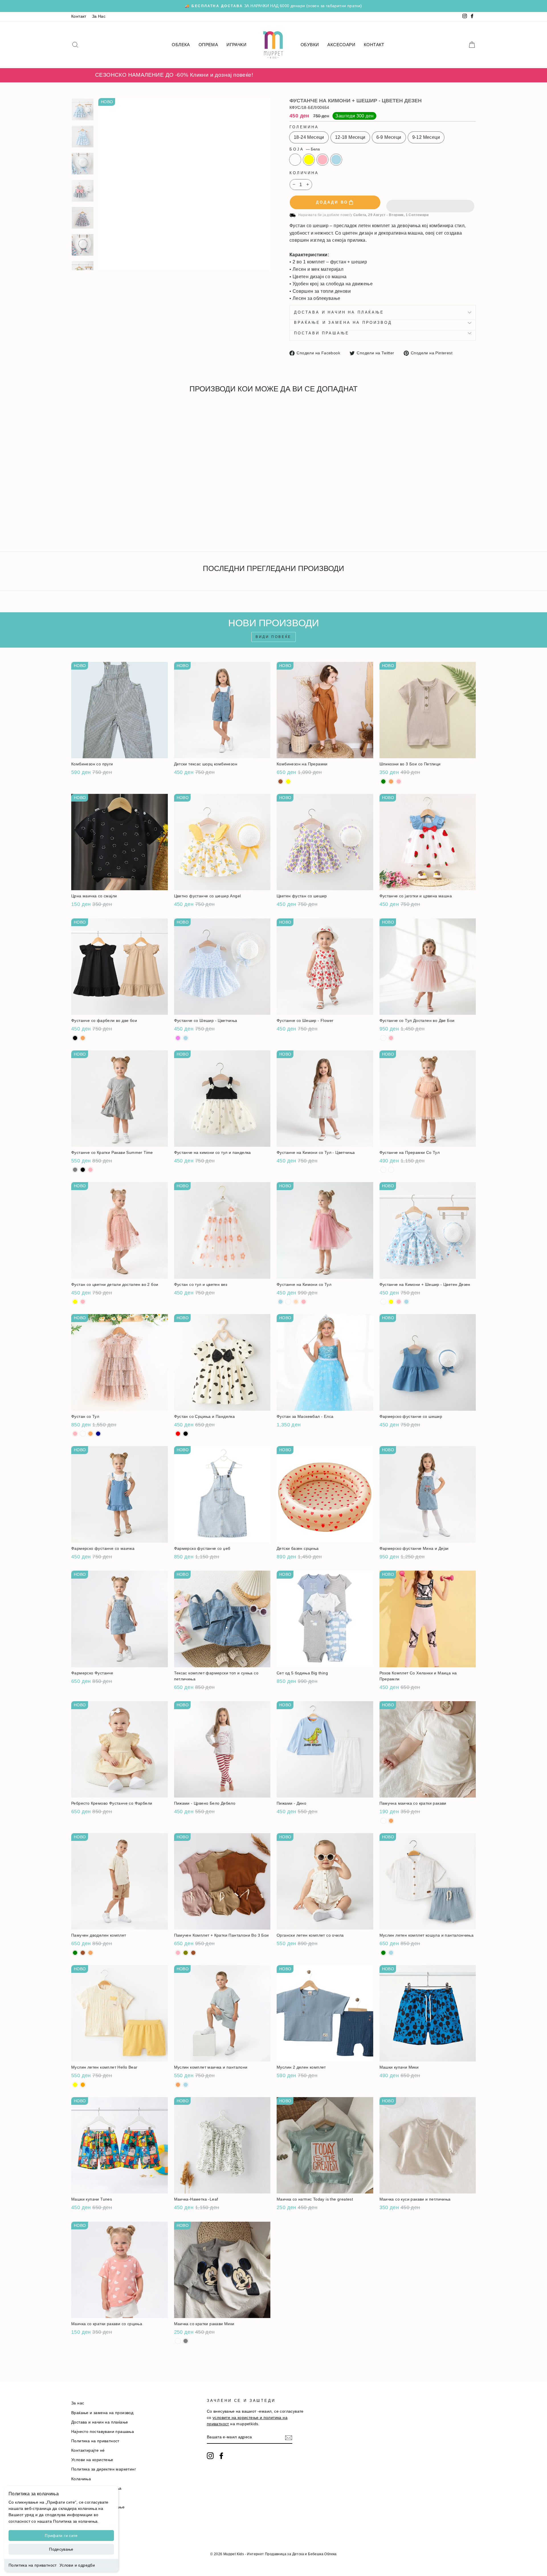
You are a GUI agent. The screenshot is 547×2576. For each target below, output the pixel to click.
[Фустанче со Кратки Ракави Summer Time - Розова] (90, 1170)
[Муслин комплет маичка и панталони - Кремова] (178, 2085)
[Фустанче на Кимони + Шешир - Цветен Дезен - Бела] (75, 526)
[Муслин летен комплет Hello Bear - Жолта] (75, 2085)
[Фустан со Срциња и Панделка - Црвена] (178, 1434)
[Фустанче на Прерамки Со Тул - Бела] (383, 1170)
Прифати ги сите (61, 2536)
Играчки (236, 45)
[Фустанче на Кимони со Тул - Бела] (288, 1302)
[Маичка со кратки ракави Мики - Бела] (178, 2341)
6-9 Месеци (389, 137)
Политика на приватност (33, 2565)
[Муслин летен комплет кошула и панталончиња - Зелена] (383, 1953)
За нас (78, 2403)
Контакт (79, 16)
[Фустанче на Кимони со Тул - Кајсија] (296, 1302)
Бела (295, 160)
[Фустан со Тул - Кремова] (90, 1434)
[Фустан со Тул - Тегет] (98, 1434)
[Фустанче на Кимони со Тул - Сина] (280, 1302)
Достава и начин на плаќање (339, 312)
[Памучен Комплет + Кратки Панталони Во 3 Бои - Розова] (178, 1953)
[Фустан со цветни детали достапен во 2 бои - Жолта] (75, 1302)
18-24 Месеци (309, 137)
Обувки (310, 45)
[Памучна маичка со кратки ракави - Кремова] (391, 1821)
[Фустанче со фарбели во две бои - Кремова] (83, 1038)
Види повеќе (273, 637)
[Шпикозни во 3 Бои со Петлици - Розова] (399, 781)
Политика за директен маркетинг (104, 2469)
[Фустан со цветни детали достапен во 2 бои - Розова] (83, 1302)
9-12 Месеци (426, 137)
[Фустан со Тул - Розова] (75, 1434)
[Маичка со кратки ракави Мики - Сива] (186, 2341)
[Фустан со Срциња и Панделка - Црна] (186, 1434)
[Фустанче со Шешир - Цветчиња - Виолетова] (178, 1038)
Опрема (208, 45)
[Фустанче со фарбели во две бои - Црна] (75, 1038)
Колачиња (81, 2479)
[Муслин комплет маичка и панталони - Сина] (186, 2085)
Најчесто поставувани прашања (103, 2432)
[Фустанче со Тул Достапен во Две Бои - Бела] (383, 1038)
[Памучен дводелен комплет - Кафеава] (83, 1953)
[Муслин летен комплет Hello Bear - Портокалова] (83, 2085)
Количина (304, 173)
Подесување (61, 2549)
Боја (305, 149)
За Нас (99, 16)
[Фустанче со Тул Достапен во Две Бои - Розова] (391, 1038)
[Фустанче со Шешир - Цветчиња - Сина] (186, 1038)
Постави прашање (322, 333)
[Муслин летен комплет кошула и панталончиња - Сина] (391, 1953)
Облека (181, 45)
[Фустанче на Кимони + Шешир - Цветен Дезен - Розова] (90, 526)
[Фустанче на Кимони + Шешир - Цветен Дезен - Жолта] (83, 526)
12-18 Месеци (350, 137)
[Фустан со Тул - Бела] (83, 1434)
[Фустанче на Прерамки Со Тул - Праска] (391, 1170)
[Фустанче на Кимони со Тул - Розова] (304, 1302)
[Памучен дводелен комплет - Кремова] (90, 1953)
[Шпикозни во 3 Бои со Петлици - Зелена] (383, 781)
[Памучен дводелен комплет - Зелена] (75, 1953)
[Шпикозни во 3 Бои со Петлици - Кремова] (391, 781)
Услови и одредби (77, 2565)
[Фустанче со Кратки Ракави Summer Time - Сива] (75, 1170)
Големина (304, 127)
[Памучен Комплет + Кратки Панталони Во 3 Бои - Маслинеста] (186, 1953)
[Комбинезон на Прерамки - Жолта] (288, 781)
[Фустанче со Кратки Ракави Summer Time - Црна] (83, 1170)
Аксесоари (341, 45)
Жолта (309, 160)
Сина (336, 160)
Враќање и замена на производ (343, 323)
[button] (430, 202)
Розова (323, 160)
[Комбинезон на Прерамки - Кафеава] (280, 781)
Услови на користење (92, 2460)
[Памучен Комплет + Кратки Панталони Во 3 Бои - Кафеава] (193, 1953)
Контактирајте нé (88, 2450)
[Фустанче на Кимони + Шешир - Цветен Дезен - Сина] (98, 526)
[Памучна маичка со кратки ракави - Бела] (383, 1821)
